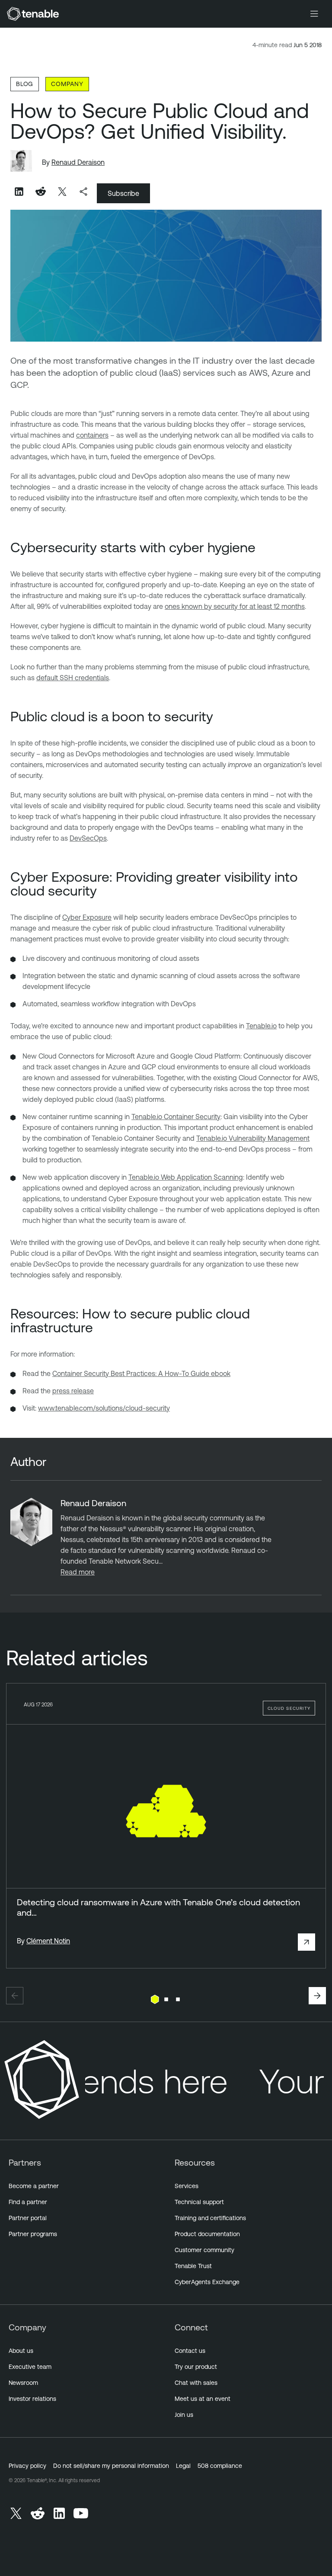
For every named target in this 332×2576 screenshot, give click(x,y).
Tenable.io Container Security (176, 1117)
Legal (183, 2466)
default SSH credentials (73, 678)
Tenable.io (261, 1026)
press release (73, 1391)
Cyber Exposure (87, 917)
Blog (25, 84)
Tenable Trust (193, 2266)
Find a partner (28, 2202)
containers (92, 435)
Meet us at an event (203, 2399)
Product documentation (207, 2234)
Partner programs (33, 2234)
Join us (184, 2415)
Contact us (190, 2351)
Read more (78, 1572)
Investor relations (32, 2399)
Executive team (30, 2367)
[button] (15, 1996)
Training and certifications (210, 2218)
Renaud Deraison (78, 162)
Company (67, 84)
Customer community (204, 2250)
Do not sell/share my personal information (111, 2466)
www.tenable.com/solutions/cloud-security (104, 1408)
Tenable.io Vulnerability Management (253, 1138)
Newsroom (23, 2383)
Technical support (199, 2202)
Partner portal (28, 2218)
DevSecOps (88, 838)
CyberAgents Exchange (207, 2282)
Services (187, 2186)
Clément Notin (48, 1941)
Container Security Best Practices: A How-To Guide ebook (141, 1373)
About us (21, 2351)
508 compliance (220, 2466)
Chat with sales (196, 2383)
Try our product (196, 2367)
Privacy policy (27, 2466)
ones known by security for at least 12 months (235, 606)
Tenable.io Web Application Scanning (186, 1177)
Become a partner (34, 2186)
